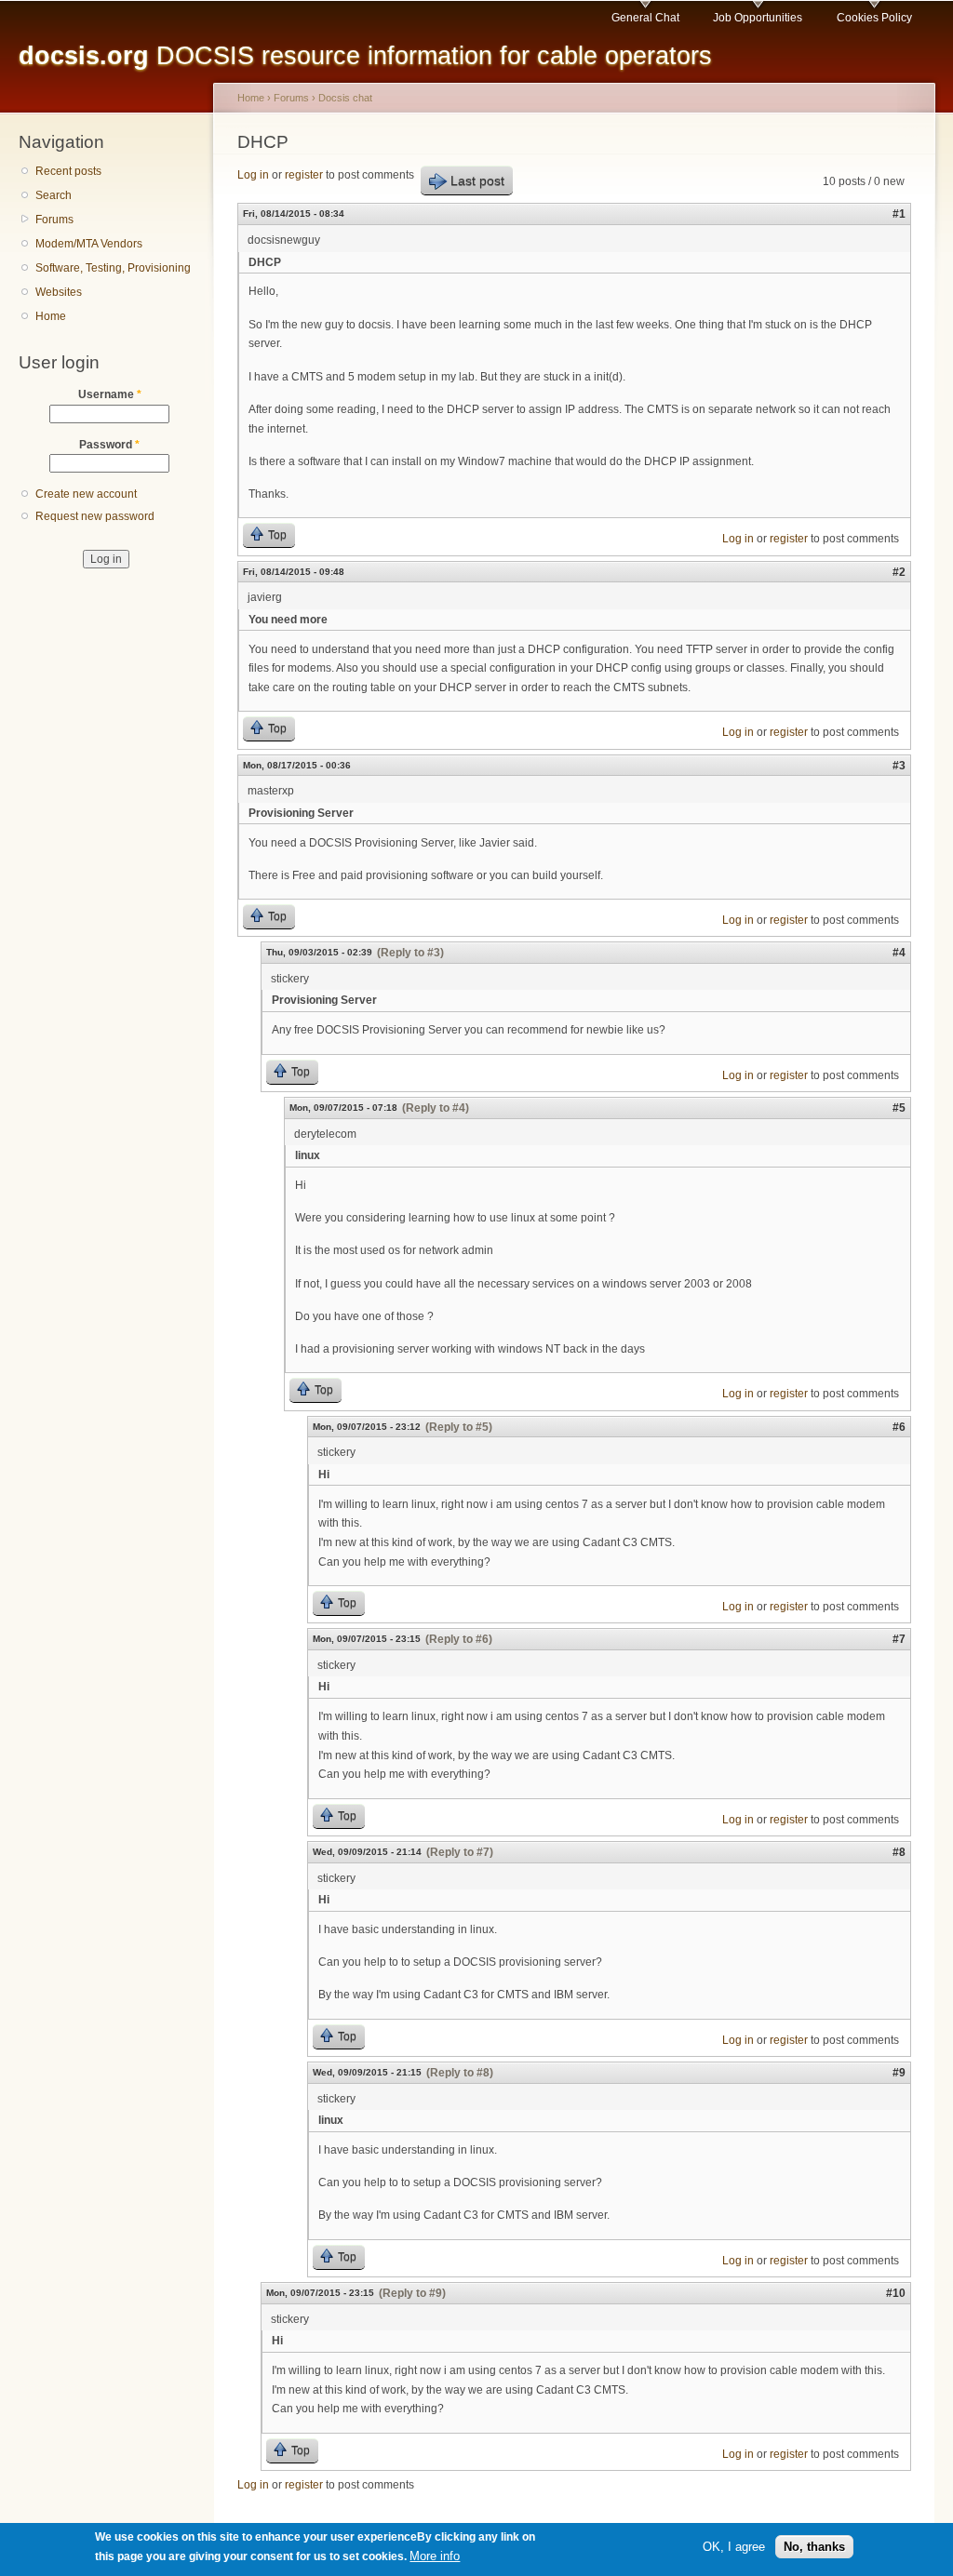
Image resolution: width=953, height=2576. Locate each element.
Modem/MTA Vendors (89, 244)
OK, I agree (734, 2547)
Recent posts (68, 171)
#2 (899, 572)
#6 (899, 1427)
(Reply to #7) (460, 1852)
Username (110, 394)
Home (51, 316)
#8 (899, 1852)
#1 (899, 214)
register (304, 175)
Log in (253, 175)
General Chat (645, 18)
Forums (54, 220)
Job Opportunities (758, 18)
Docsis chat (345, 98)
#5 (899, 1108)
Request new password (95, 516)
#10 (896, 2293)
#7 (899, 1639)
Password (109, 445)
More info (435, 2556)
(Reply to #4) (436, 1108)
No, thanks (814, 2547)
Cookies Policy (874, 18)
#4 (899, 953)
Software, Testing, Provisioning (113, 268)
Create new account (86, 494)
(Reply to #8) (460, 2073)
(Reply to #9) (412, 2293)
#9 (899, 2073)
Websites (59, 292)
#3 (899, 766)
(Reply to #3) (410, 953)
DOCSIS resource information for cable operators (365, 55)
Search (54, 195)
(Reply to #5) (459, 1427)
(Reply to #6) (459, 1639)
